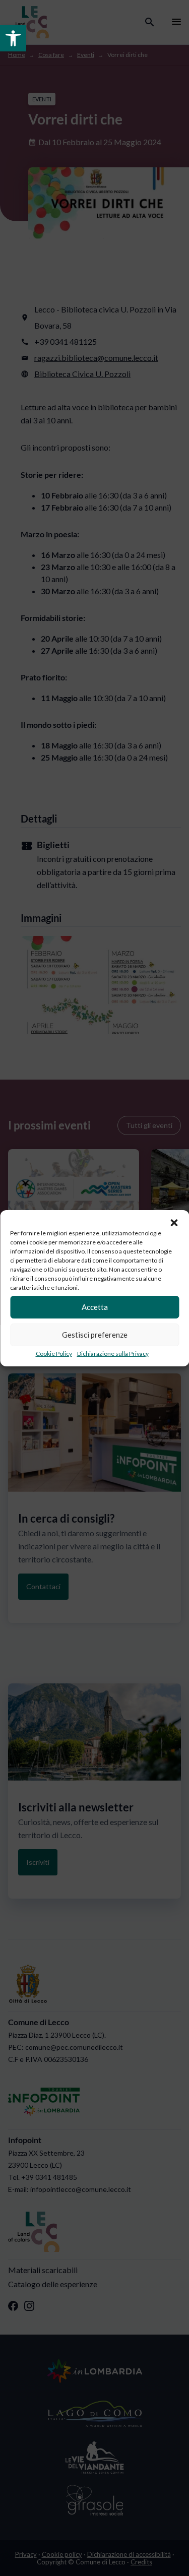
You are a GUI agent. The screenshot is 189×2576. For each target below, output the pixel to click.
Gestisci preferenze (95, 1335)
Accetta (95, 1307)
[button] (174, 1223)
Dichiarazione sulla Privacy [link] (113, 1354)
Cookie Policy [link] (54, 1354)
